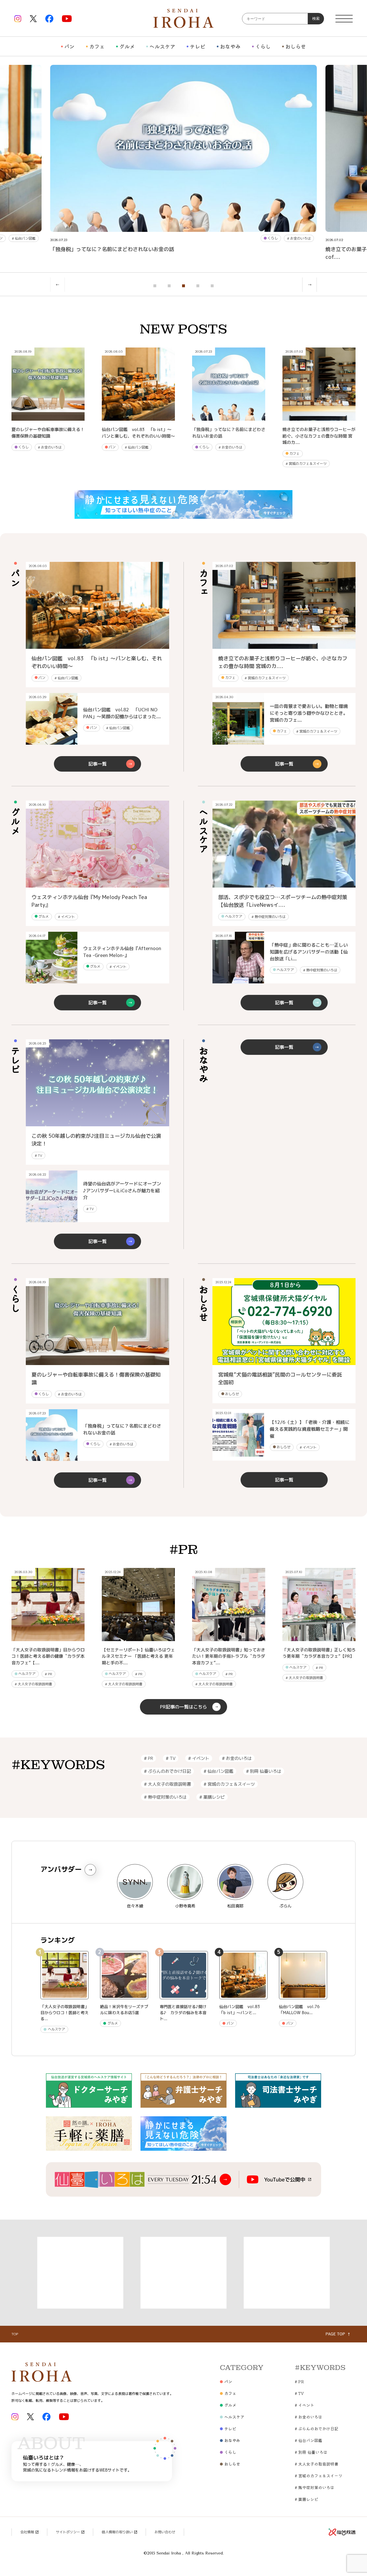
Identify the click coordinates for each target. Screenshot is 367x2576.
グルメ (127, 46)
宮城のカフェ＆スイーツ (306, 464)
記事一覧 (97, 764)
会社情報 (27, 2532)
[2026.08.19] (97, 1362)
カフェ (97, 46)
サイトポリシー (68, 2532)
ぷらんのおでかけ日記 (167, 1771)
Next (310, 285)
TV (38, 1155)
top (15, 2334)
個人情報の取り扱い (117, 2532)
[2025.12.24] (284, 1362)
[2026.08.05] (97, 646)
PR (48, 1674)
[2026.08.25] (97, 1123)
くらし (263, 46)
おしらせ (296, 46)
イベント (66, 917)
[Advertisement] (80, 2273)
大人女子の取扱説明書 (33, 1684)
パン (69, 46)
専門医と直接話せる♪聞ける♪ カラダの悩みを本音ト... (183, 2013)
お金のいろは (299, 238)
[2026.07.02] (284, 646)
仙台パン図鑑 (24, 238)
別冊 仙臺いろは (264, 1771)
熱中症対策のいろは (269, 917)
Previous (57, 285)
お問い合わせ (165, 2532)
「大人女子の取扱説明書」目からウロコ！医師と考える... (65, 2013)
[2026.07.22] (284, 885)
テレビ (198, 46)
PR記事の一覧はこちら (183, 1707)
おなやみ (230, 46)
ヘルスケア (162, 46)
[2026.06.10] (97, 885)
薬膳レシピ (212, 1797)
